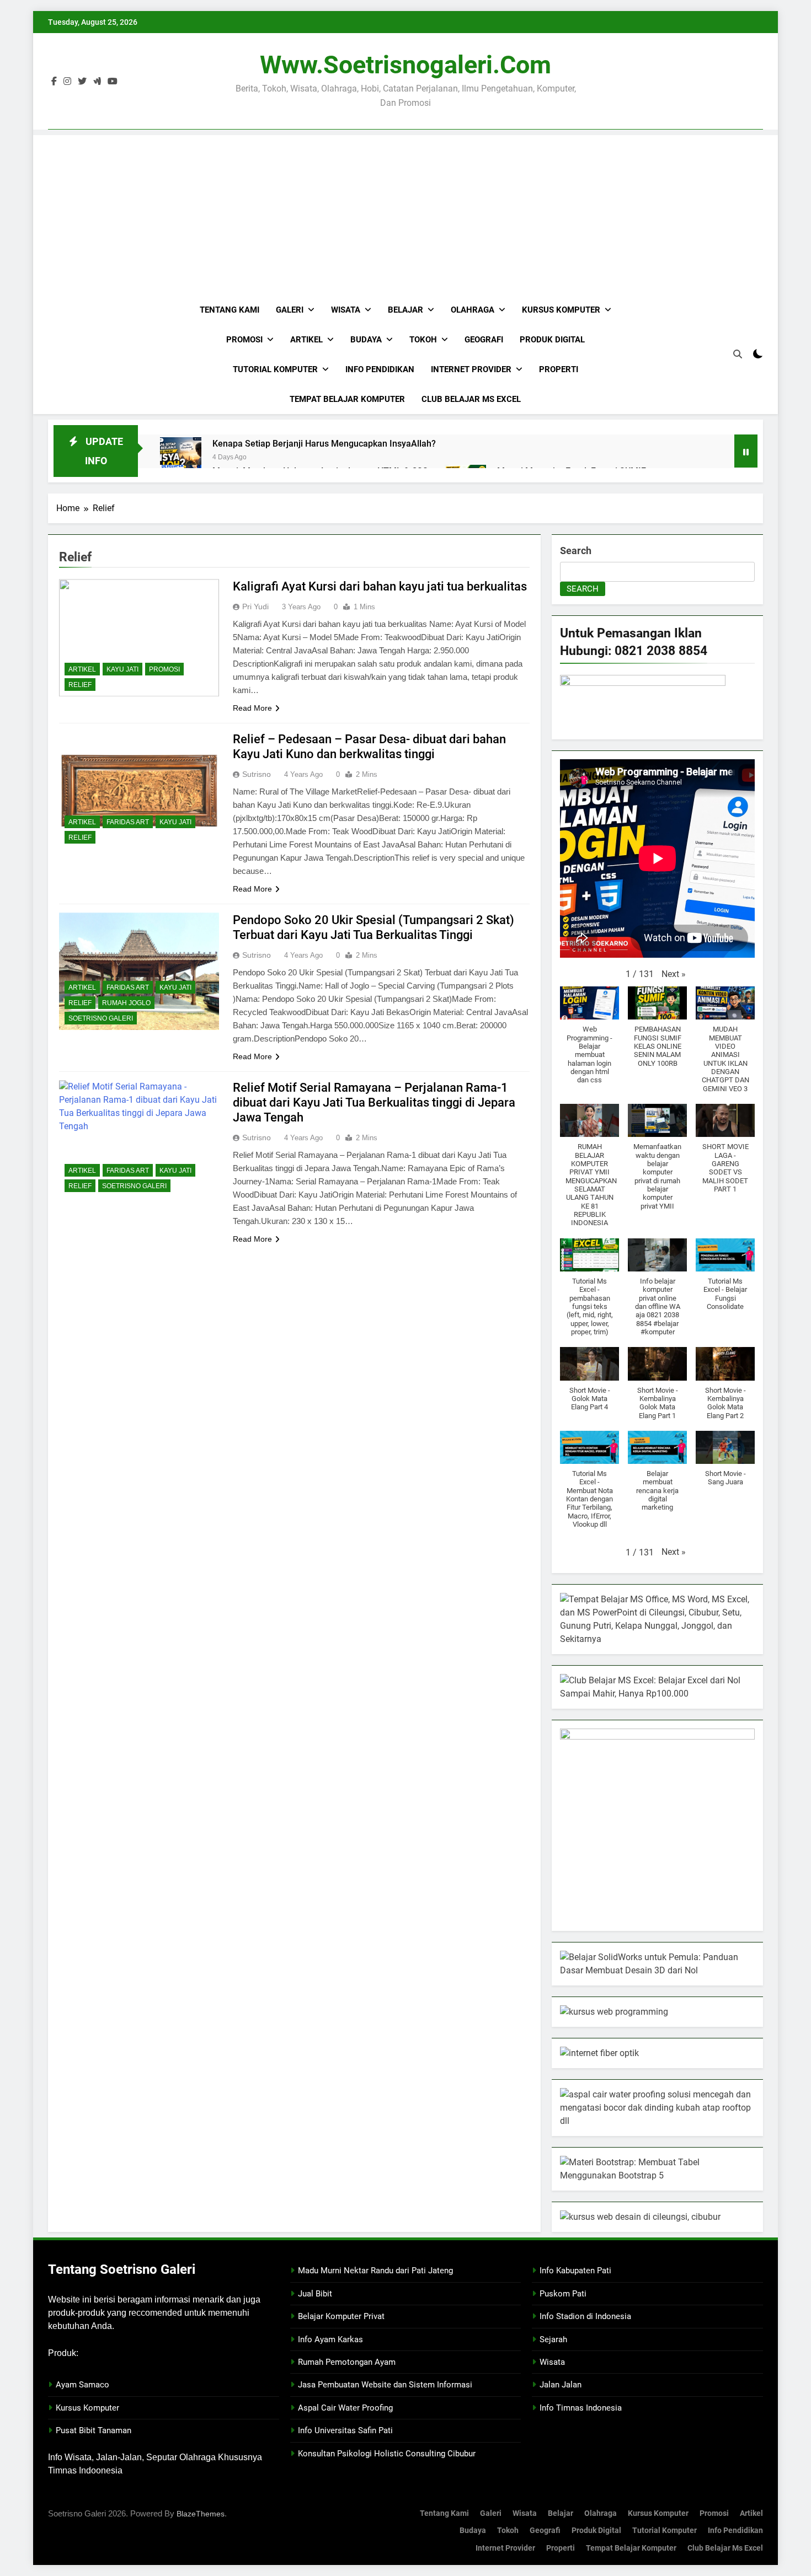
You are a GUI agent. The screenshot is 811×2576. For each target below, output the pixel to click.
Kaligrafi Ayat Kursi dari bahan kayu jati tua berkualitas (380, 586)
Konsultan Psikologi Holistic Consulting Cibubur (387, 2454)
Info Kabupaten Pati (575, 2271)
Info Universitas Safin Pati (345, 2430)
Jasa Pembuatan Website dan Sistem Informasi (385, 2385)
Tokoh (423, 340)
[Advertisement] (405, 212)
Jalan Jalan (561, 2385)
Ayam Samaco (82, 2385)
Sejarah (553, 2339)
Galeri (290, 310)
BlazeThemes (201, 2514)
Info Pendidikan (380, 369)
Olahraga (473, 310)
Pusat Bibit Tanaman (94, 2430)
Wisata (346, 310)
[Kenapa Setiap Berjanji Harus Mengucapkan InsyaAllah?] (181, 458)
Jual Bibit (315, 2294)
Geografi (484, 340)
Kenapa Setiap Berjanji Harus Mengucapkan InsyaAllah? (324, 444)
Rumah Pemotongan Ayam (347, 2362)
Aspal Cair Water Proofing (345, 2408)
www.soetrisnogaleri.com (405, 65)
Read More (252, 708)
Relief (80, 685)
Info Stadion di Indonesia (585, 2316)
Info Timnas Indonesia (581, 2408)
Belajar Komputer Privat (341, 2316)
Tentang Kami (230, 310)
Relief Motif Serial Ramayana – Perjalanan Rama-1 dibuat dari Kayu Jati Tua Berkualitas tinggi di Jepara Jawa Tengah (374, 1102)
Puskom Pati (563, 2294)
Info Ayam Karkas (330, 2339)
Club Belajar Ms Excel (471, 399)
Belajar (405, 310)
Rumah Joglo (126, 1003)
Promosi (244, 340)
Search (576, 551)
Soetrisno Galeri (101, 1018)
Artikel (306, 340)
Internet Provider (471, 369)
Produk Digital (552, 340)
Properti (559, 369)
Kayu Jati (122, 669)
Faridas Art (128, 822)
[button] (674, 974)
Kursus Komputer (561, 310)
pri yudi (255, 607)
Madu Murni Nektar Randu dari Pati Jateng (375, 2271)
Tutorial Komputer (275, 369)
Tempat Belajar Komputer (347, 399)
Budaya (366, 340)
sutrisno (257, 774)
